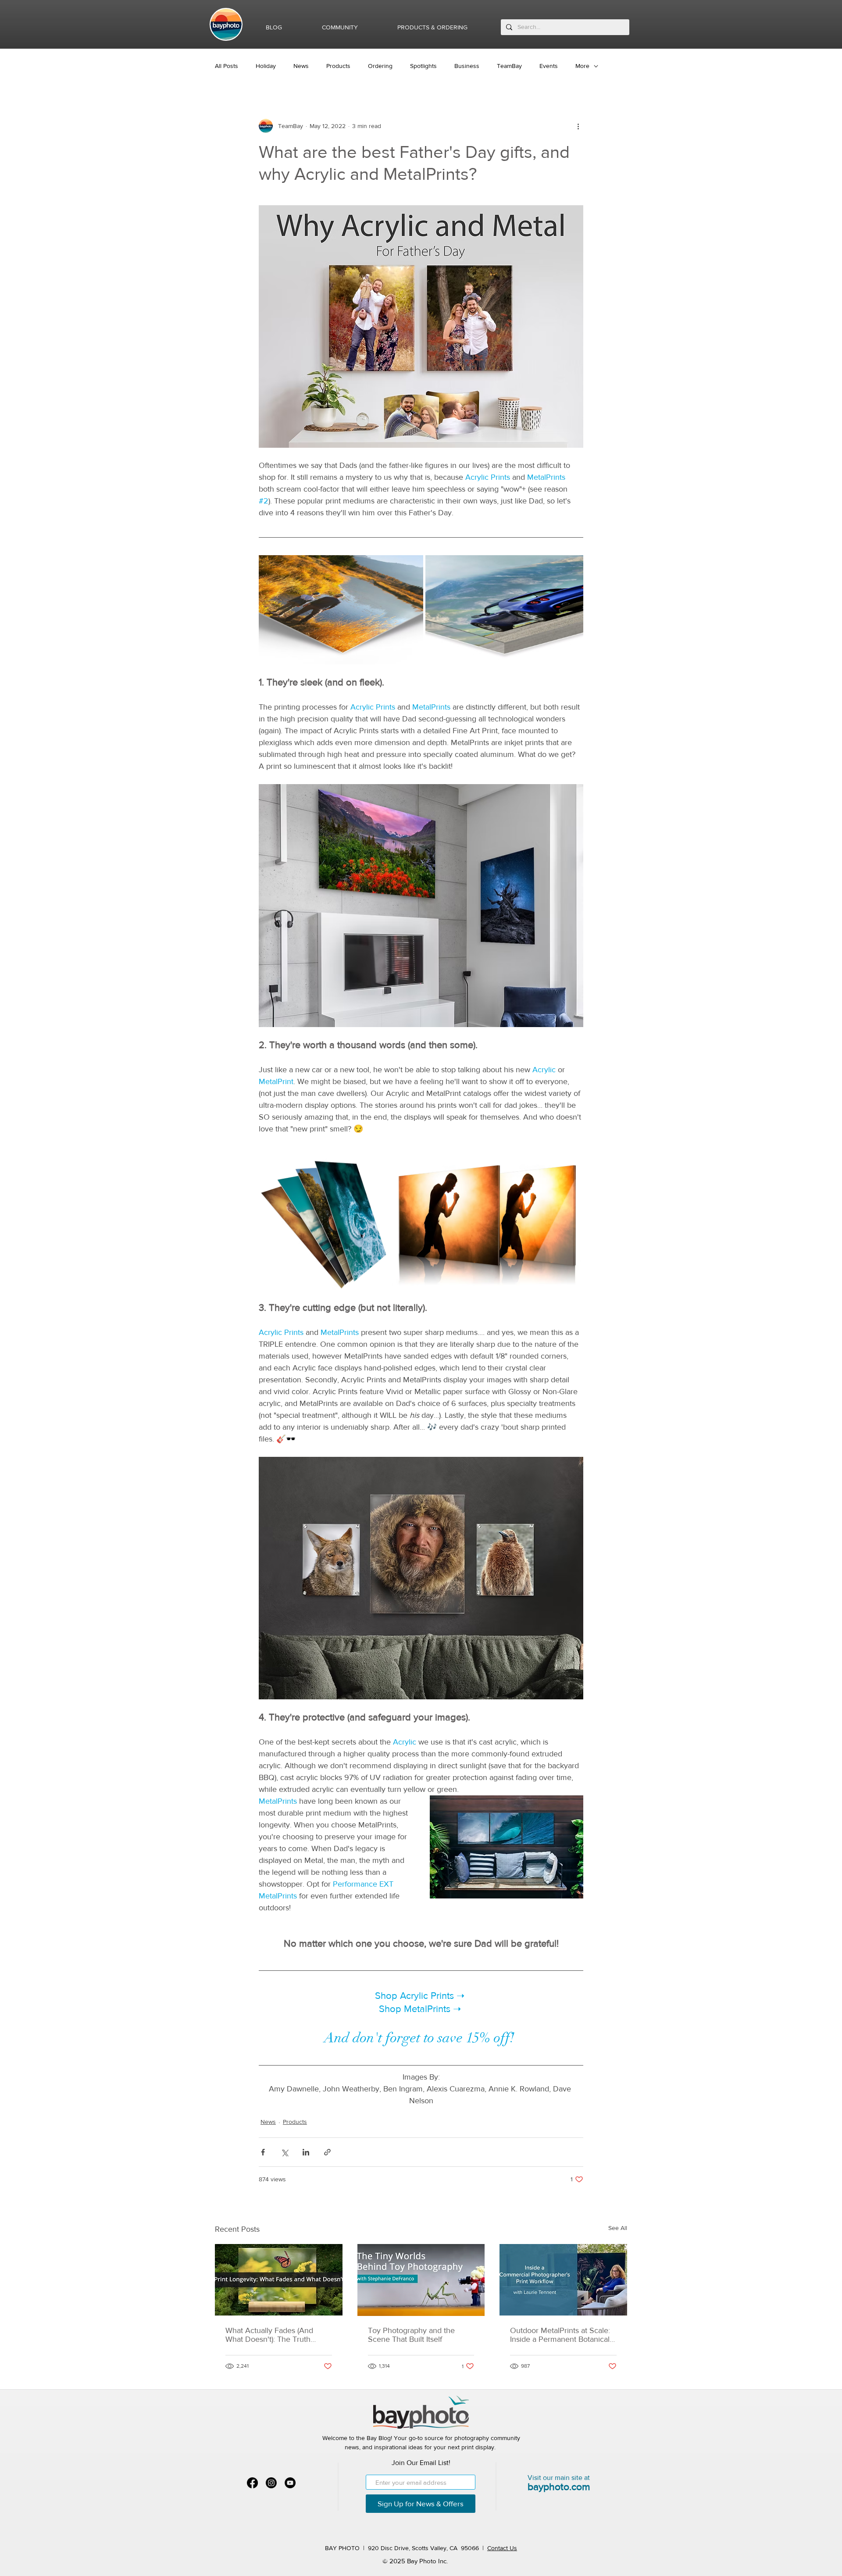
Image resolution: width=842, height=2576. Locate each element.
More (582, 66)
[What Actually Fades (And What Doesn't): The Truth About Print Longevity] (279, 2280)
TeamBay (509, 66)
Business (467, 66)
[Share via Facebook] (263, 2152)
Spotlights (423, 66)
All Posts (227, 66)
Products (338, 66)
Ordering (380, 66)
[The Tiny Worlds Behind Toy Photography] (421, 2280)
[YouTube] (290, 2483)
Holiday (266, 66)
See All (618, 2228)
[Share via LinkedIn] (306, 2152)
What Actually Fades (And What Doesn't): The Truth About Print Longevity (269, 2335)
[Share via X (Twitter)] (284, 2152)
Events (549, 66)
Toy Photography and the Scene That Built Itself (411, 2335)
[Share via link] (327, 2152)
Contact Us (502, 2548)
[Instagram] (271, 2483)
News (301, 66)
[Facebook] (252, 2483)
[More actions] (578, 126)
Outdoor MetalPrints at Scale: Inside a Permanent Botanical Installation (560, 2335)
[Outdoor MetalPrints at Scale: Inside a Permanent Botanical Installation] (563, 2280)
